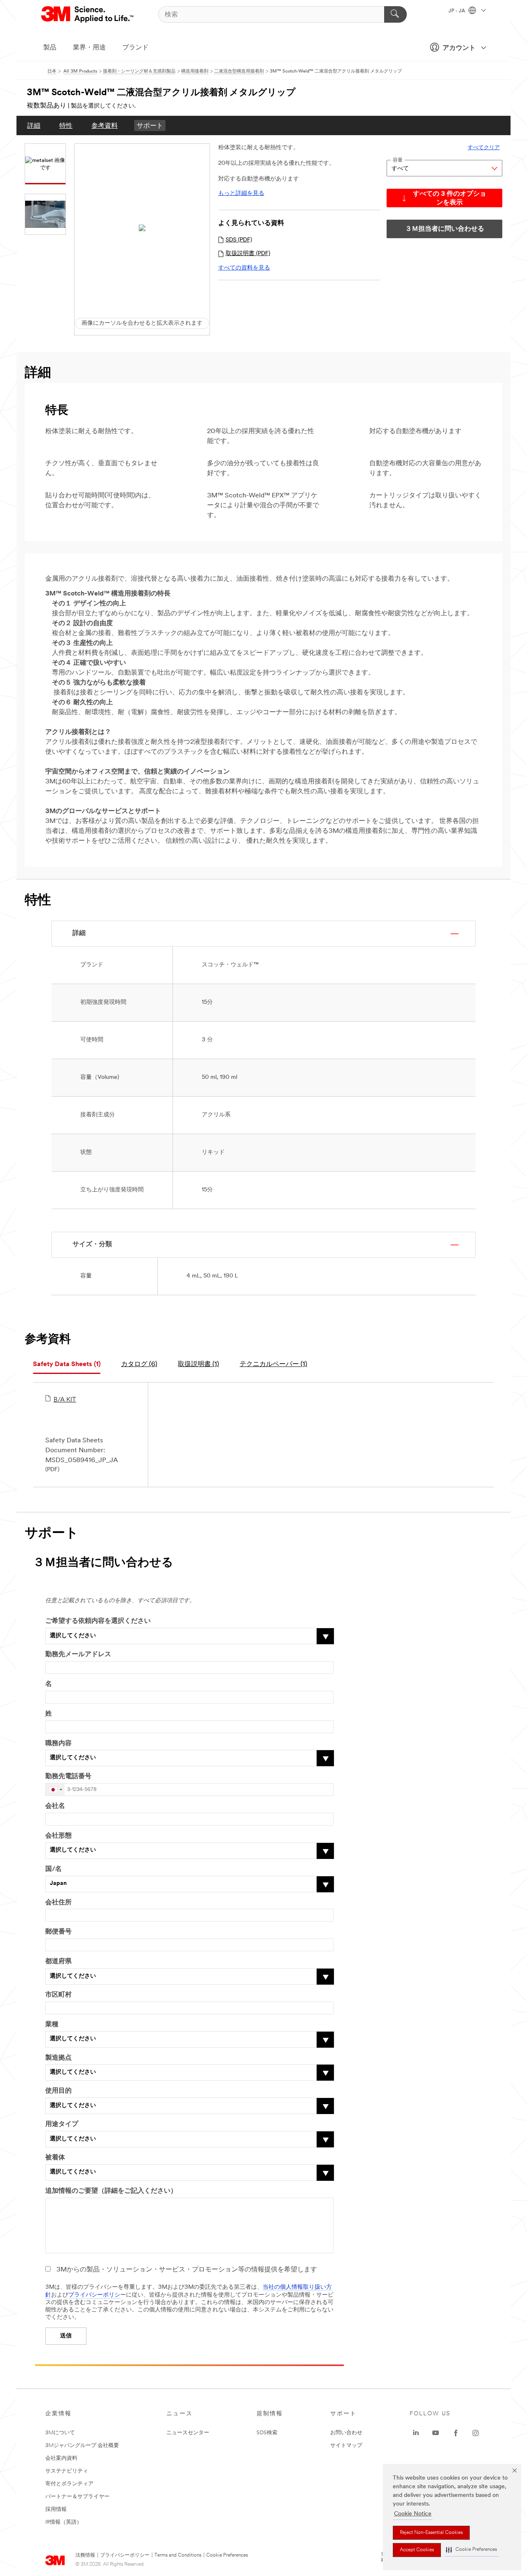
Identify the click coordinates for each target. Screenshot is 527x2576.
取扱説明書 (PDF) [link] (248, 254)
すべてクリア (484, 148)
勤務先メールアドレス (78, 1655)
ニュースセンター (188, 2433)
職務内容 (58, 1744)
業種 (52, 2025)
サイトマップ (346, 2446)
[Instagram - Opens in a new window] (476, 2433)
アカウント (459, 48)
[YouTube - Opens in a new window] (436, 2433)
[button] (471, 2550)
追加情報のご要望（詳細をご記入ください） (111, 2191)
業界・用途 (89, 48)
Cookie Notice (413, 2514)
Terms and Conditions (178, 2555)
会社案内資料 (61, 2458)
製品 (50, 48)
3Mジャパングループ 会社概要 (82, 2446)
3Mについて (60, 2433)
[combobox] (55, 1790)
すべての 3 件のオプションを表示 (450, 198)
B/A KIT (65, 1400)
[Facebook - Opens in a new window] (456, 2433)
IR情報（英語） (64, 2522)
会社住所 (58, 1903)
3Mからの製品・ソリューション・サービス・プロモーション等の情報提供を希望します (187, 2270)
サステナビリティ (67, 2471)
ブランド (135, 48)
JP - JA (457, 11)
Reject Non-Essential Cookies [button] (431, 2533)
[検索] (395, 14)
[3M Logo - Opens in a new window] (88, 14)
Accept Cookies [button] (417, 2550)
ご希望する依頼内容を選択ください (98, 1621)
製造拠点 (58, 2058)
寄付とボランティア (69, 2484)
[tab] (67, 1365)
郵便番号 (58, 1932)
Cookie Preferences (227, 2555)
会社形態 (58, 1836)
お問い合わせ (346, 2433)
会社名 (55, 1806)
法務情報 (85, 2555)
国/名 (54, 1869)
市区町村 (58, 1995)
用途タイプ (62, 2124)
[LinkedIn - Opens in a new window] (416, 2433)
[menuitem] (34, 125)
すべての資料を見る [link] (244, 268)
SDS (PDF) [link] (239, 240)
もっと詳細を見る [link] (241, 193)
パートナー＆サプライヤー (77, 2497)
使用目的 (58, 2091)
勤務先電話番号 (68, 1777)
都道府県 (58, 1962)
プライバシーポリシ (94, 2295)
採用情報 (56, 2509)
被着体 (55, 2158)
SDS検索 (267, 2433)
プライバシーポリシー (125, 2555)
